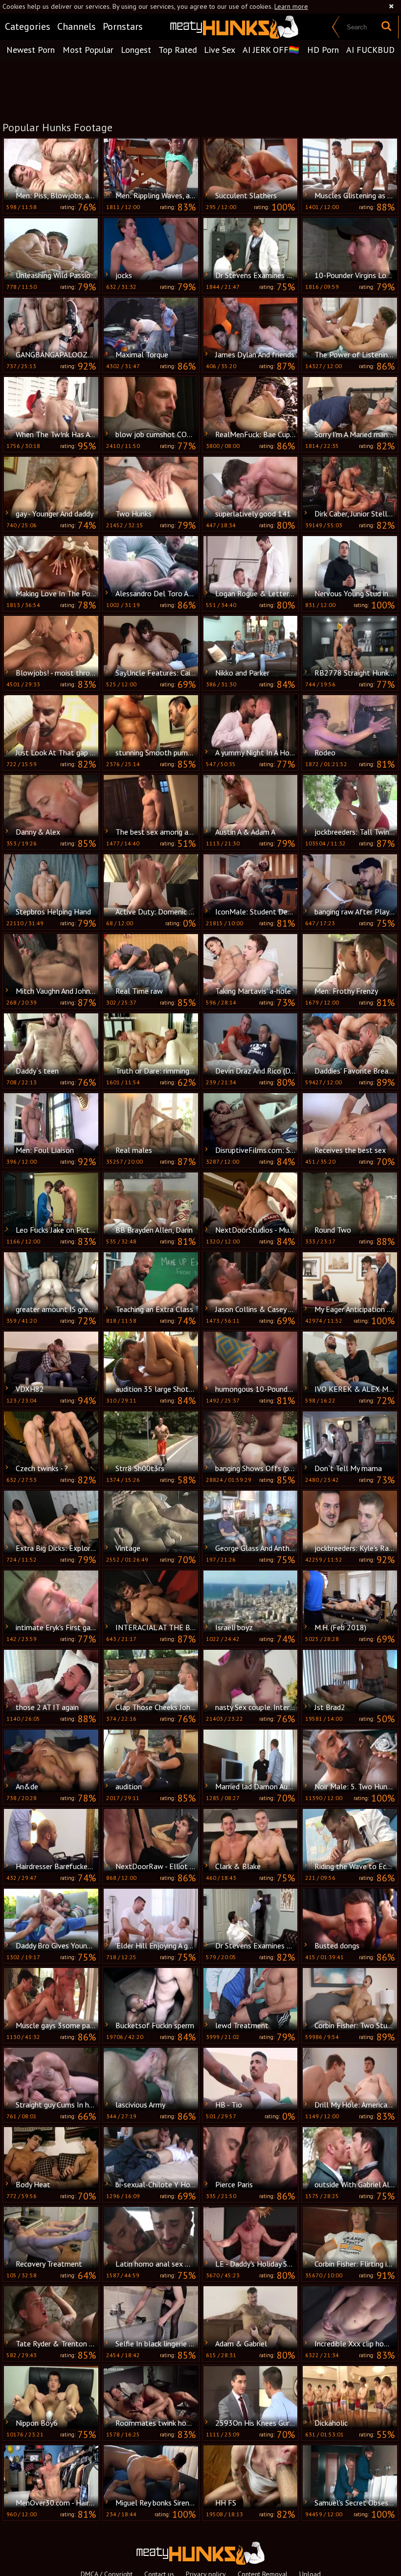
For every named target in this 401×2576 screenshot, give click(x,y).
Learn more (291, 6)
